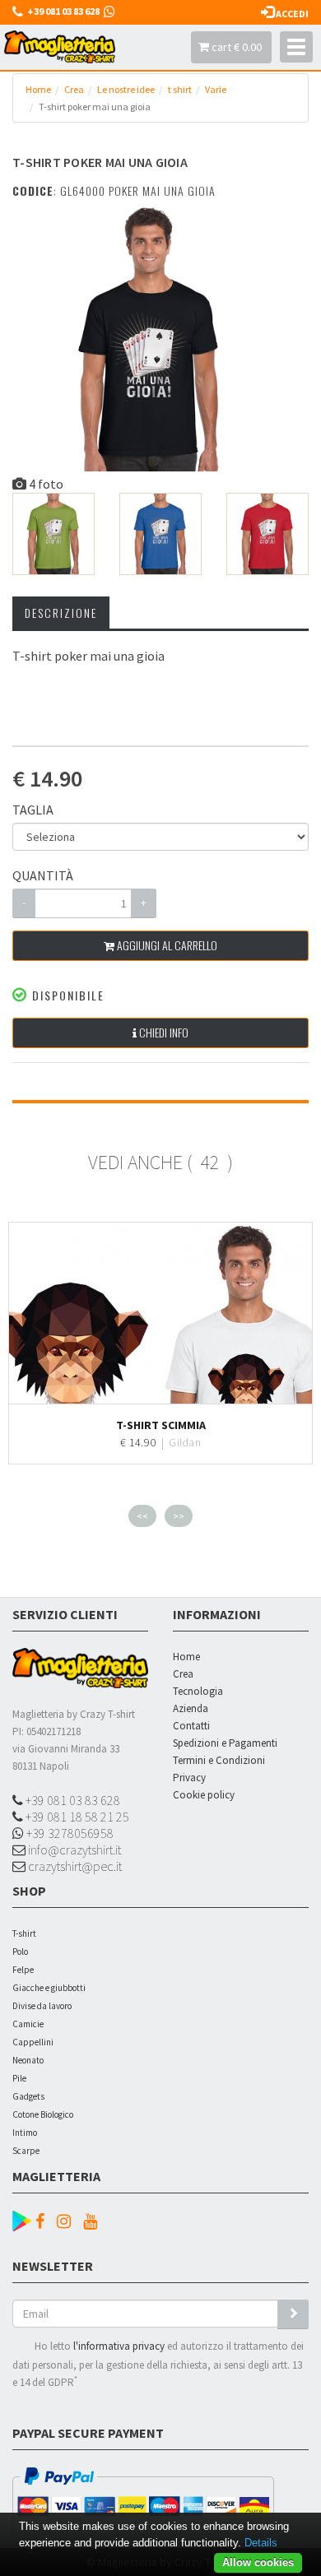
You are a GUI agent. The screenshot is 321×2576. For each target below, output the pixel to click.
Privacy (189, 1778)
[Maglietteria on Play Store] (22, 2219)
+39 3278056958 (69, 1833)
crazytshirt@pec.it (74, 1866)
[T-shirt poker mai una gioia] (146, 338)
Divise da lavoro (42, 2006)
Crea (74, 89)
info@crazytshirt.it (73, 1850)
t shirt (180, 89)
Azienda (191, 1708)
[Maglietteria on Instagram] (68, 2221)
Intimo (25, 2133)
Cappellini (33, 2042)
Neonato (28, 2060)
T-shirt (24, 1933)
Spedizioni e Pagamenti (225, 1743)
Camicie (28, 2024)
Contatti (191, 1726)
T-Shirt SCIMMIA (161, 1425)
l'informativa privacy (119, 2346)
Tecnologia (198, 1691)
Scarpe (26, 2151)
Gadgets (28, 2096)
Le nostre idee (126, 89)
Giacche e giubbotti (49, 1988)
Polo (20, 1952)
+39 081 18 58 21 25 (76, 1817)
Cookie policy (204, 1795)
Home (38, 89)
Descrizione (61, 613)
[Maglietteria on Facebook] (44, 2221)
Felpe (23, 1970)
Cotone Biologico (43, 2114)
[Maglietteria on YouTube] (94, 2221)
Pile (19, 2078)
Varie (216, 89)
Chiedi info (163, 1032)
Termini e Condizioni (219, 1760)
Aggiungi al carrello (166, 945)
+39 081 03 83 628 (72, 1800)
